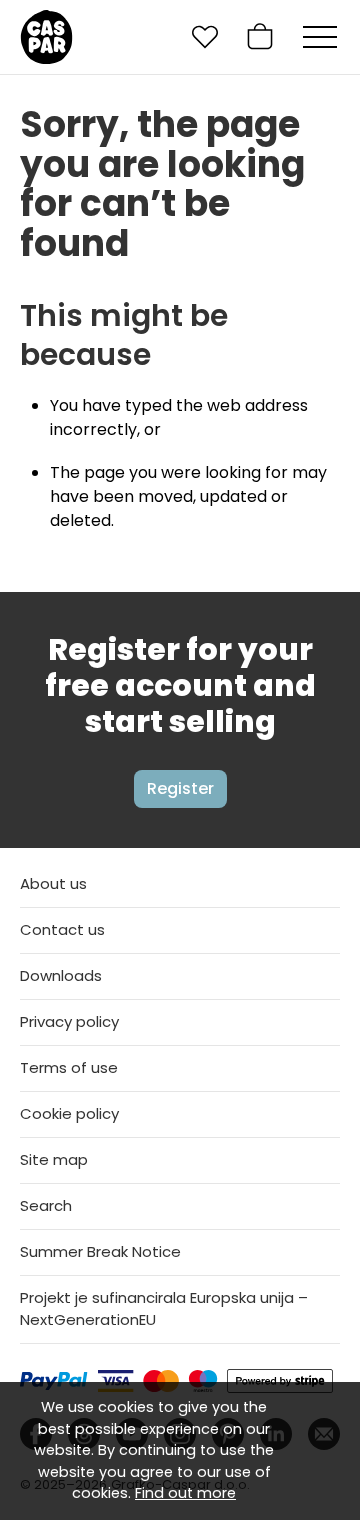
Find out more (185, 1493)
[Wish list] (205, 37)
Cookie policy (69, 1113)
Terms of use (69, 1067)
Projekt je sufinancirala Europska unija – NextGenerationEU (164, 1309)
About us (53, 883)
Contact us (62, 929)
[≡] (320, 37)
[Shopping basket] (260, 37)
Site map (54, 1159)
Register (180, 788)
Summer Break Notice (100, 1251)
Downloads (61, 975)
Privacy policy (69, 1021)
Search (46, 1205)
